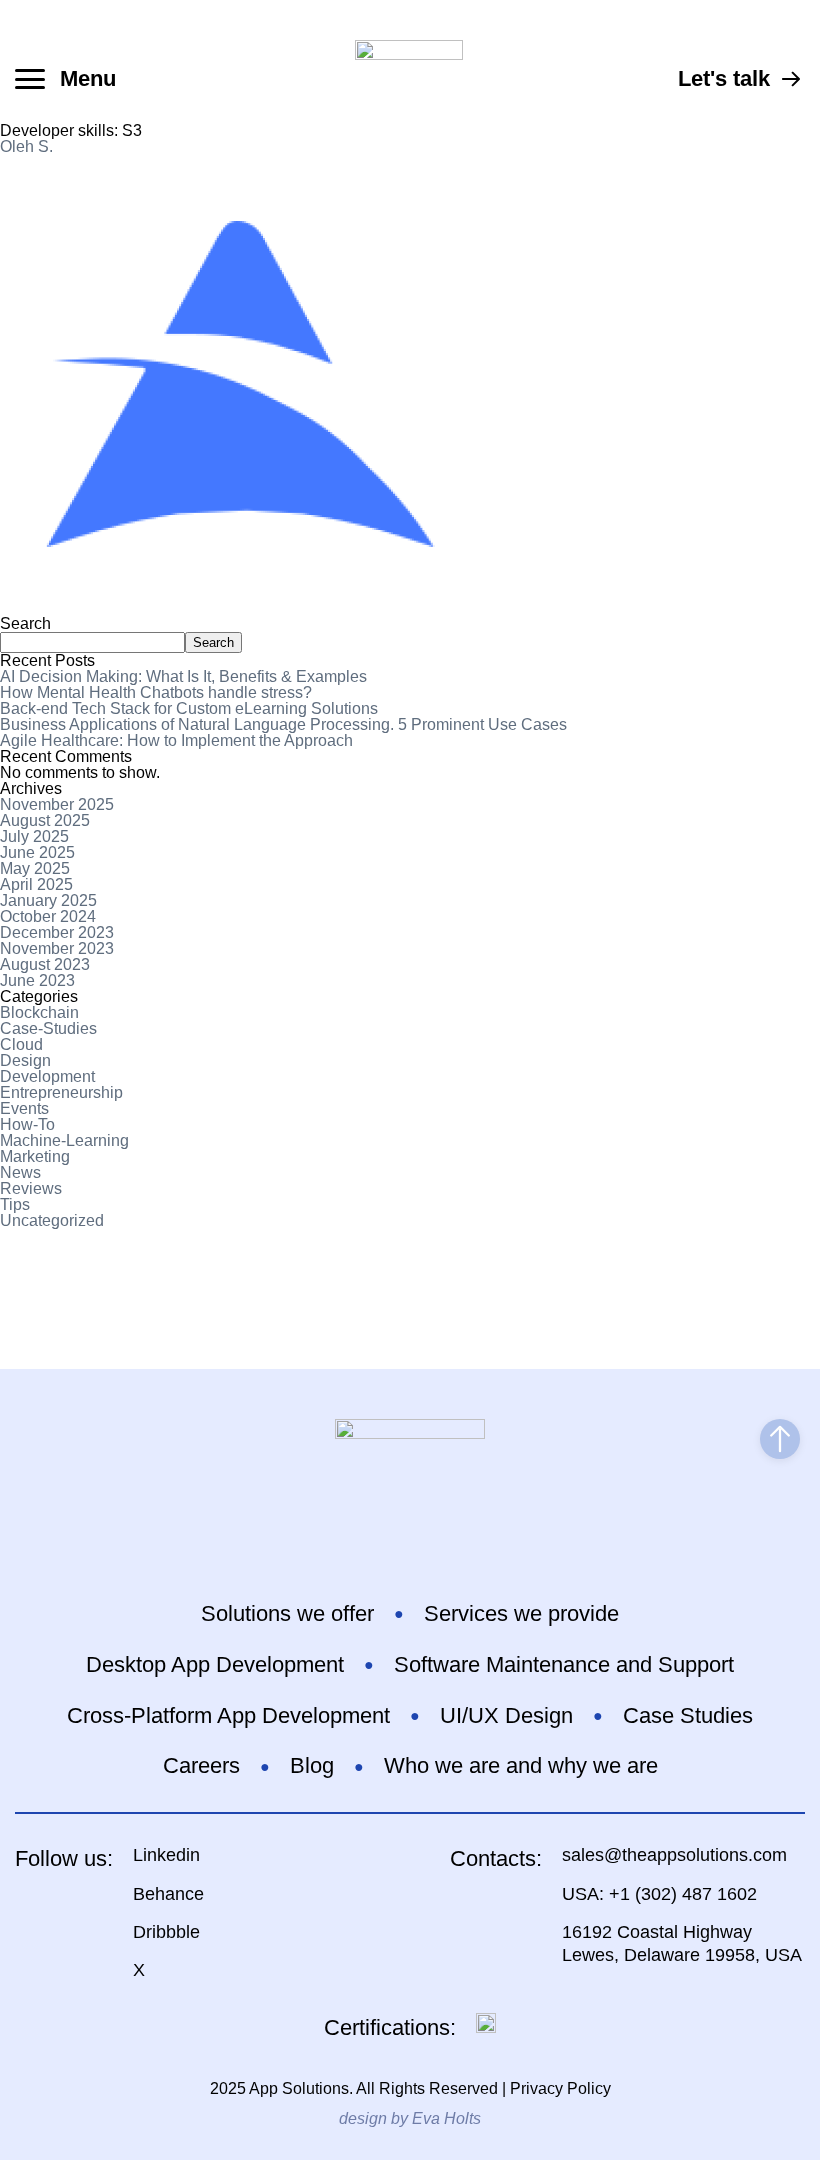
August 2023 (45, 964)
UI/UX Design (506, 1715)
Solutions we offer (287, 1613)
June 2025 (37, 852)
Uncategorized (52, 1220)
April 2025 (36, 884)
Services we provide (521, 1613)
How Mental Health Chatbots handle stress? (156, 692)
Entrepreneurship (61, 1092)
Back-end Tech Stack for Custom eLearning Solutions (189, 708)
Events (24, 1108)
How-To (27, 1124)
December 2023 (57, 932)
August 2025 (45, 820)
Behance (168, 1894)
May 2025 (35, 868)
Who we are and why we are (521, 1765)
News (20, 1172)
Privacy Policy (560, 2088)
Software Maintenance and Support (564, 1664)
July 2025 (34, 836)
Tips (15, 1204)
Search (25, 623)
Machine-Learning (64, 1140)
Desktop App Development (215, 1664)
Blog (312, 1765)
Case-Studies (48, 1028)
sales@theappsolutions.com (674, 1855)
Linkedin (166, 1855)
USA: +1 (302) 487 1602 (659, 1894)
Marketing (35, 1156)
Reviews (31, 1188)
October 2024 (48, 916)
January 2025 (48, 900)
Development (47, 1076)
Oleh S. (26, 146)
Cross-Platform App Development (228, 1715)
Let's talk (724, 78)
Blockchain (39, 1012)
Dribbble (166, 1932)
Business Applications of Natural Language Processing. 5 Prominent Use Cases (283, 724)
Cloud (21, 1044)
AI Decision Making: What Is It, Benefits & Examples (183, 676)
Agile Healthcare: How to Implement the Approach (176, 740)
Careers (201, 1765)
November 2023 (57, 948)
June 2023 (37, 980)
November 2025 (57, 804)
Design (25, 1060)
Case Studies (688, 1715)
